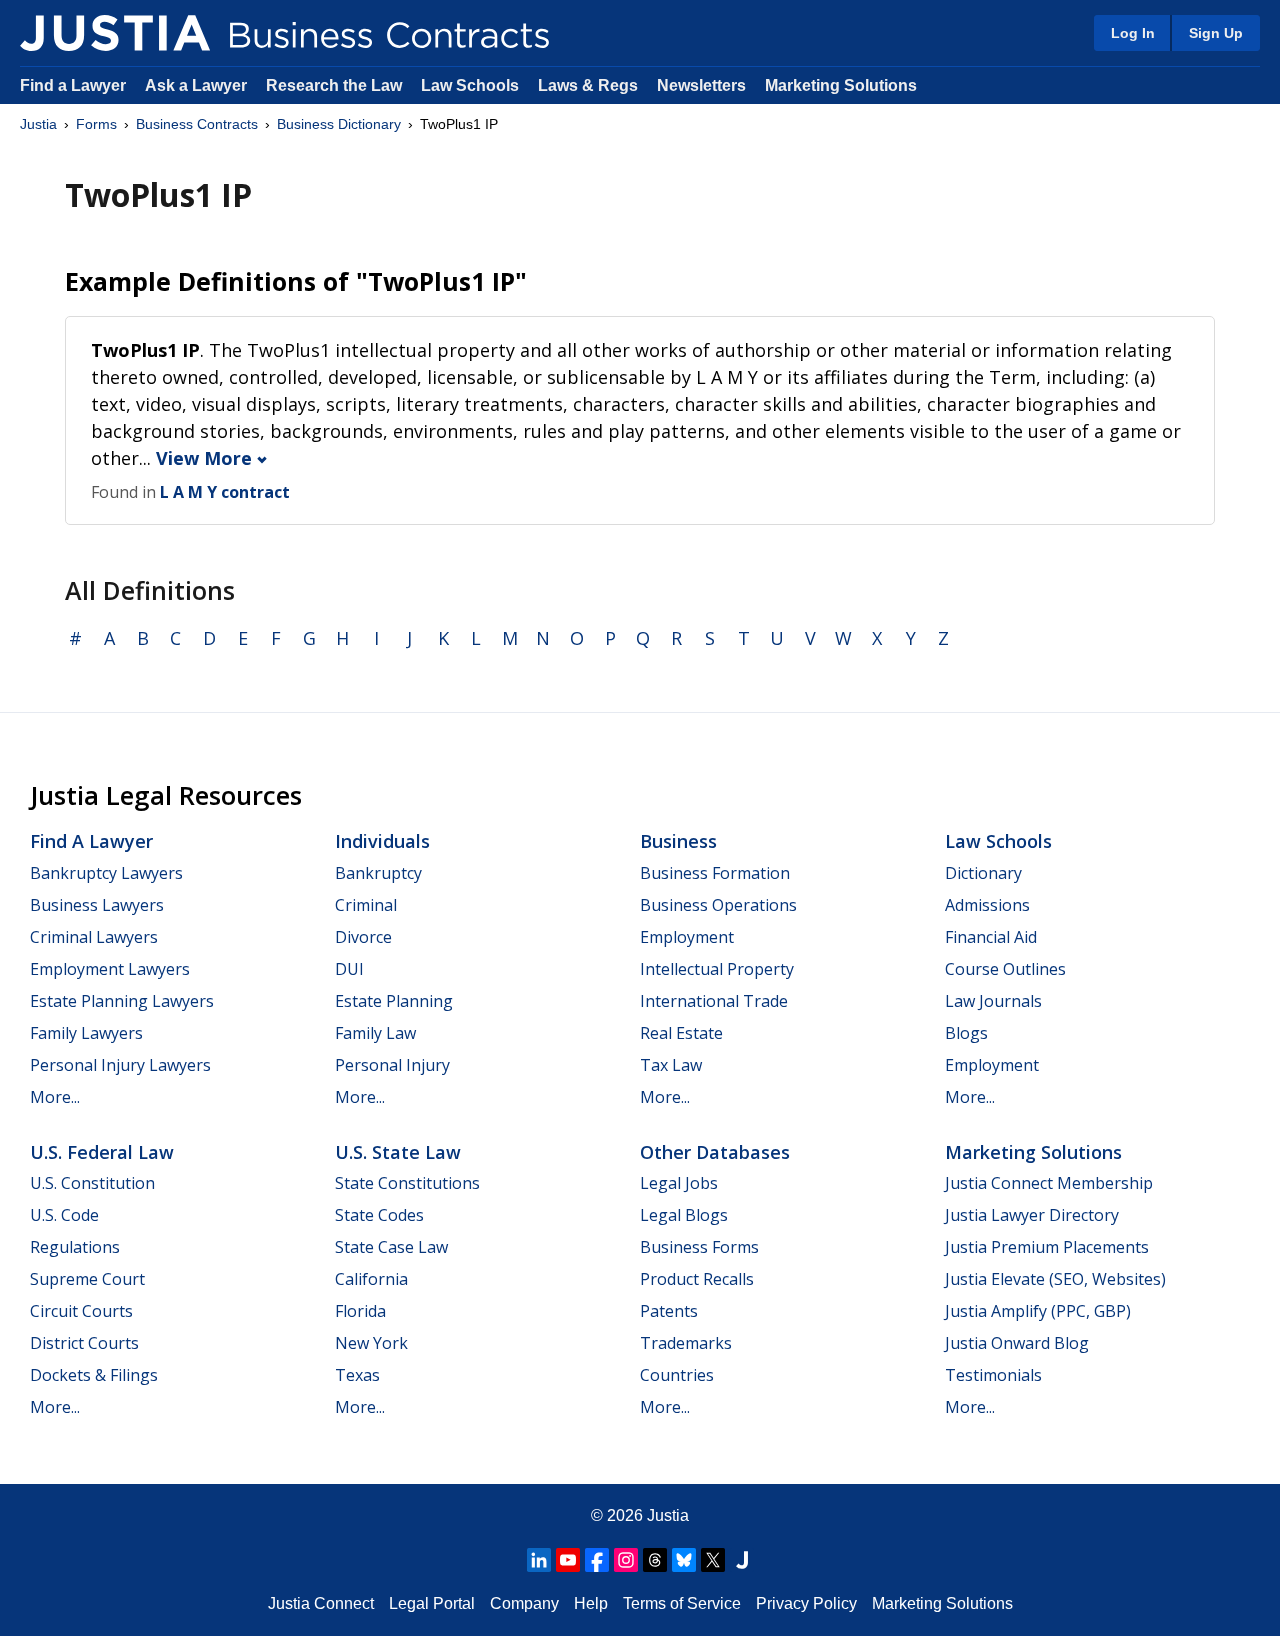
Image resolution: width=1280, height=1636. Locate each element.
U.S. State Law (398, 1152)
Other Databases (715, 1152)
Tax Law (671, 1065)
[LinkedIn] (539, 1560)
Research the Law (334, 85)
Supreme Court (87, 1279)
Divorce (363, 937)
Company (524, 1603)
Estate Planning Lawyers (122, 1001)
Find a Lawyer (73, 85)
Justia (38, 124)
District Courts (84, 1343)
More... (55, 1097)
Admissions (987, 905)
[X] (713, 1560)
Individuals (382, 841)
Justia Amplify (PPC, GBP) (1038, 1311)
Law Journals (993, 1001)
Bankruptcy (378, 873)
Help (591, 1603)
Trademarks (686, 1343)
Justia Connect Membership (1049, 1183)
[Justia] (115, 33)
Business (678, 841)
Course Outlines (1005, 969)
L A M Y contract (225, 492)
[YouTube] (568, 1560)
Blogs (966, 1033)
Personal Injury (392, 1065)
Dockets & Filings (94, 1375)
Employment (687, 937)
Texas (357, 1375)
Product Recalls (697, 1279)
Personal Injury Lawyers (120, 1065)
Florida (360, 1311)
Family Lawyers (86, 1033)
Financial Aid (991, 937)
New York (371, 1343)
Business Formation (715, 873)
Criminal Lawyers (94, 937)
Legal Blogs (684, 1215)
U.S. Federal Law (102, 1152)
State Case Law (391, 1247)
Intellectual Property (717, 969)
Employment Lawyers (110, 969)
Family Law (375, 1033)
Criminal (366, 905)
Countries (677, 1375)
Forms (96, 124)
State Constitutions (407, 1183)
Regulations (75, 1247)
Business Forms (699, 1247)
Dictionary (983, 873)
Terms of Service (682, 1603)
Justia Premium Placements (1047, 1247)
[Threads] (655, 1560)
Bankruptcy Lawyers (106, 873)
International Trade (714, 1001)
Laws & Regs (588, 85)
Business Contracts (197, 124)
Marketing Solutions (841, 85)
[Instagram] (626, 1560)
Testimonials (993, 1375)
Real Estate (681, 1033)
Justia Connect (321, 1603)
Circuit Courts (81, 1311)
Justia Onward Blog (1017, 1343)
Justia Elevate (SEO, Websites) (1055, 1279)
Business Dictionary (339, 124)
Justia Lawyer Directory (1032, 1215)
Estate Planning (394, 1001)
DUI (349, 969)
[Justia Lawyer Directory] (742, 1560)
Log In (1133, 33)
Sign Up (1216, 33)
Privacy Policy (806, 1603)
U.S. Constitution (92, 1183)
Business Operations (718, 905)
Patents (669, 1311)
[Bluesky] (684, 1560)
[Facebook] (597, 1560)
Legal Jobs (679, 1183)
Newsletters (701, 85)
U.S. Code (64, 1215)
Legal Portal (432, 1603)
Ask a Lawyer (198, 85)
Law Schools (470, 85)
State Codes (379, 1215)
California (371, 1279)
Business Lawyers (97, 905)
